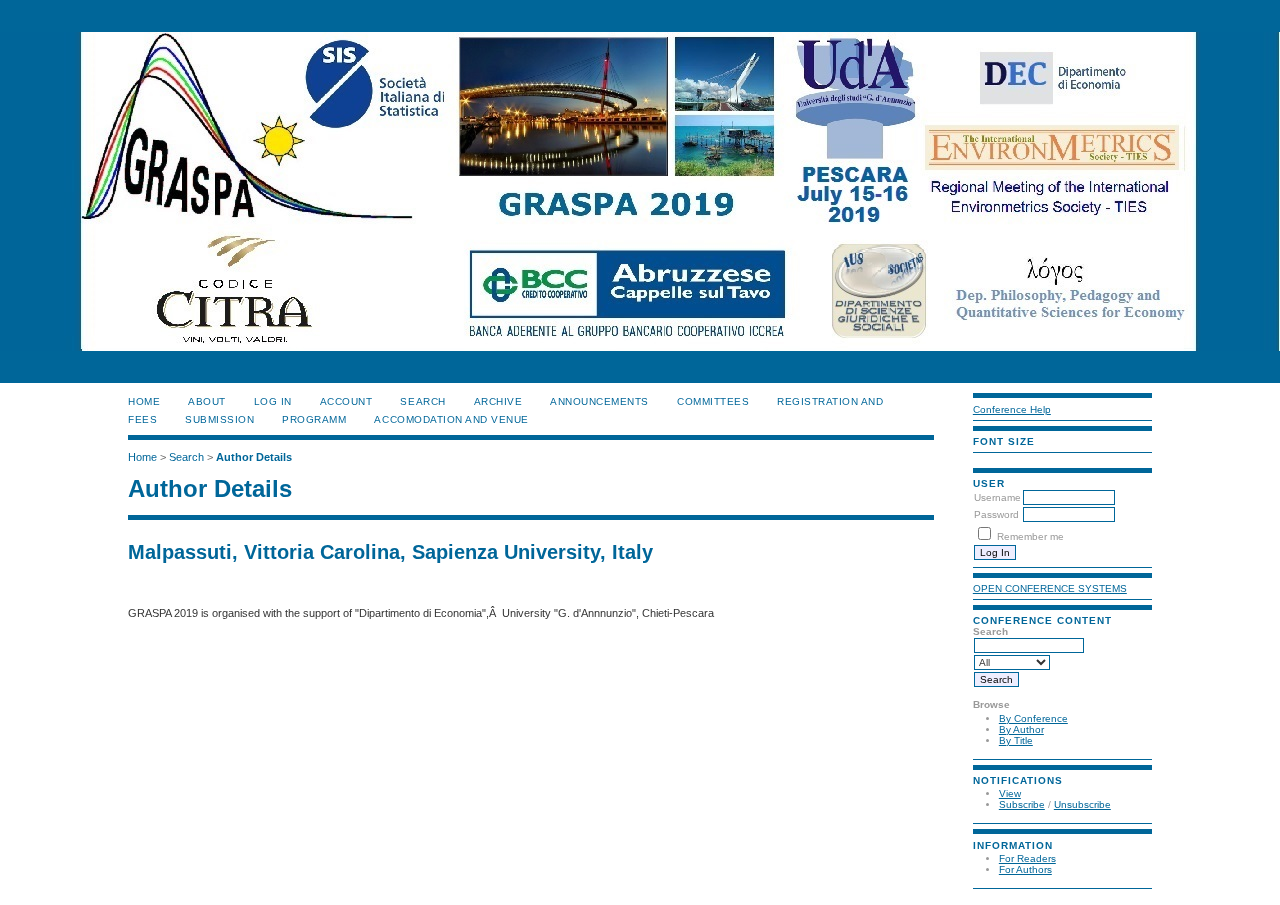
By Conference (1033, 718)
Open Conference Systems (1050, 588)
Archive (498, 401)
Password (996, 514)
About (207, 401)
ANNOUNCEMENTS (599, 401)
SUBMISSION (219, 419)
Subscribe (1022, 804)
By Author (1021, 729)
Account (346, 401)
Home (144, 401)
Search (422, 401)
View (1010, 793)
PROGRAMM (314, 419)
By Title (1016, 740)
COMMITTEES (713, 401)
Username (997, 497)
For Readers (1027, 858)
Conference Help (1012, 409)
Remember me (1030, 536)
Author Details (254, 457)
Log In (273, 401)
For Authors (1025, 869)
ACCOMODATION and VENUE (451, 419)
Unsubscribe (1082, 804)
